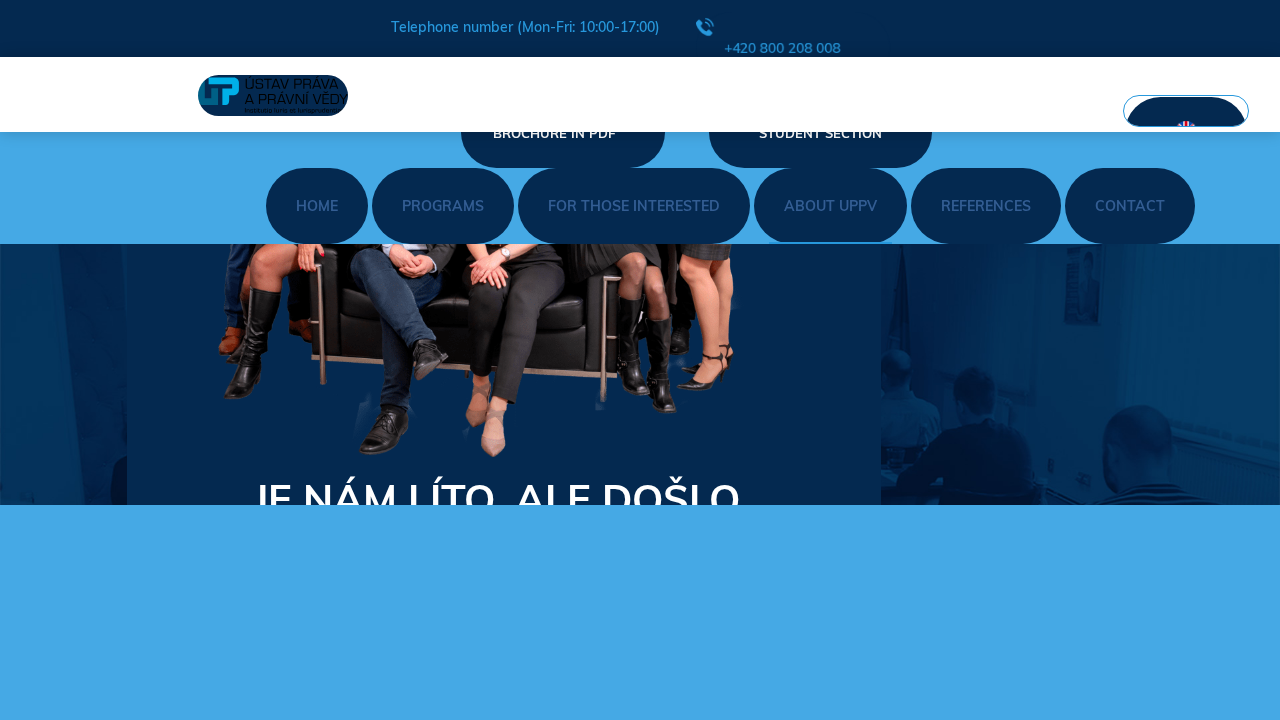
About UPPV (830, 206)
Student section (820, 133)
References (986, 206)
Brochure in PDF (554, 133)
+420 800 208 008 (782, 48)
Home (317, 206)
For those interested (634, 206)
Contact (1130, 206)
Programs (443, 206)
